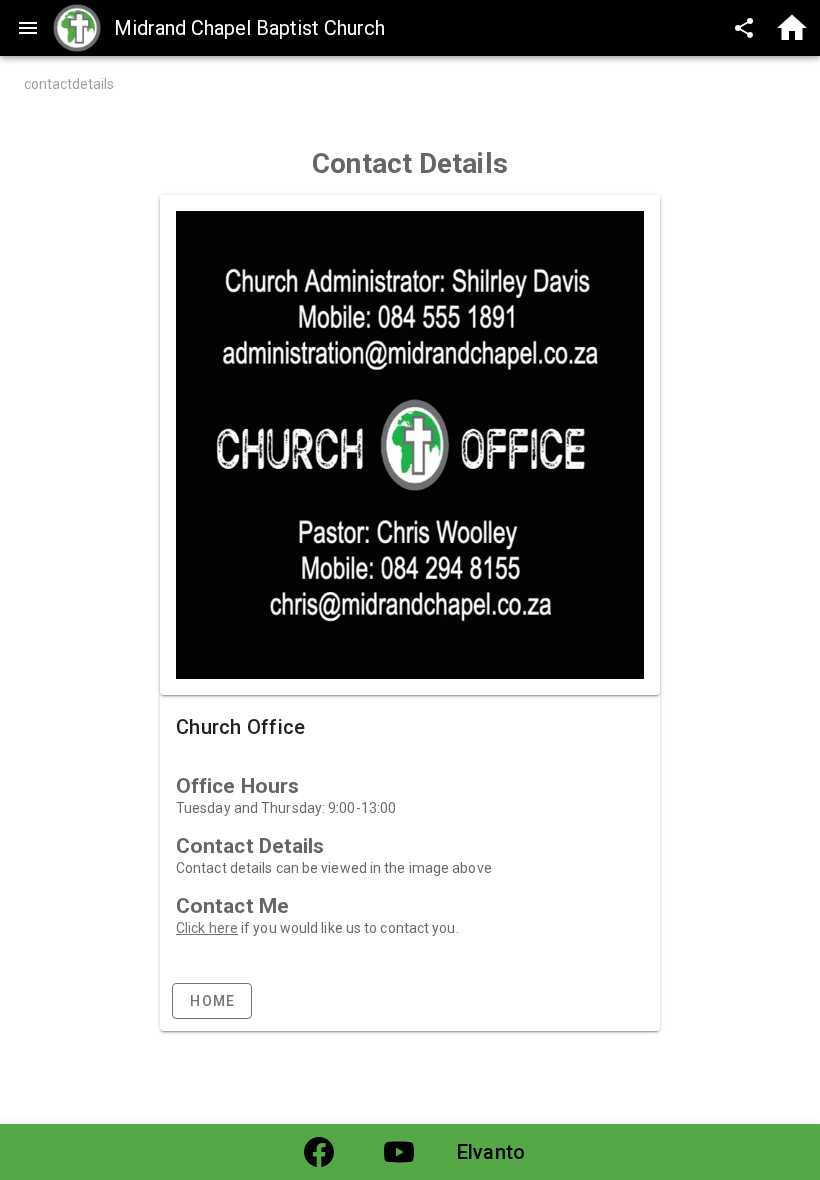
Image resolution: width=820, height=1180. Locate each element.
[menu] (28, 28)
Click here (207, 928)
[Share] (744, 28)
